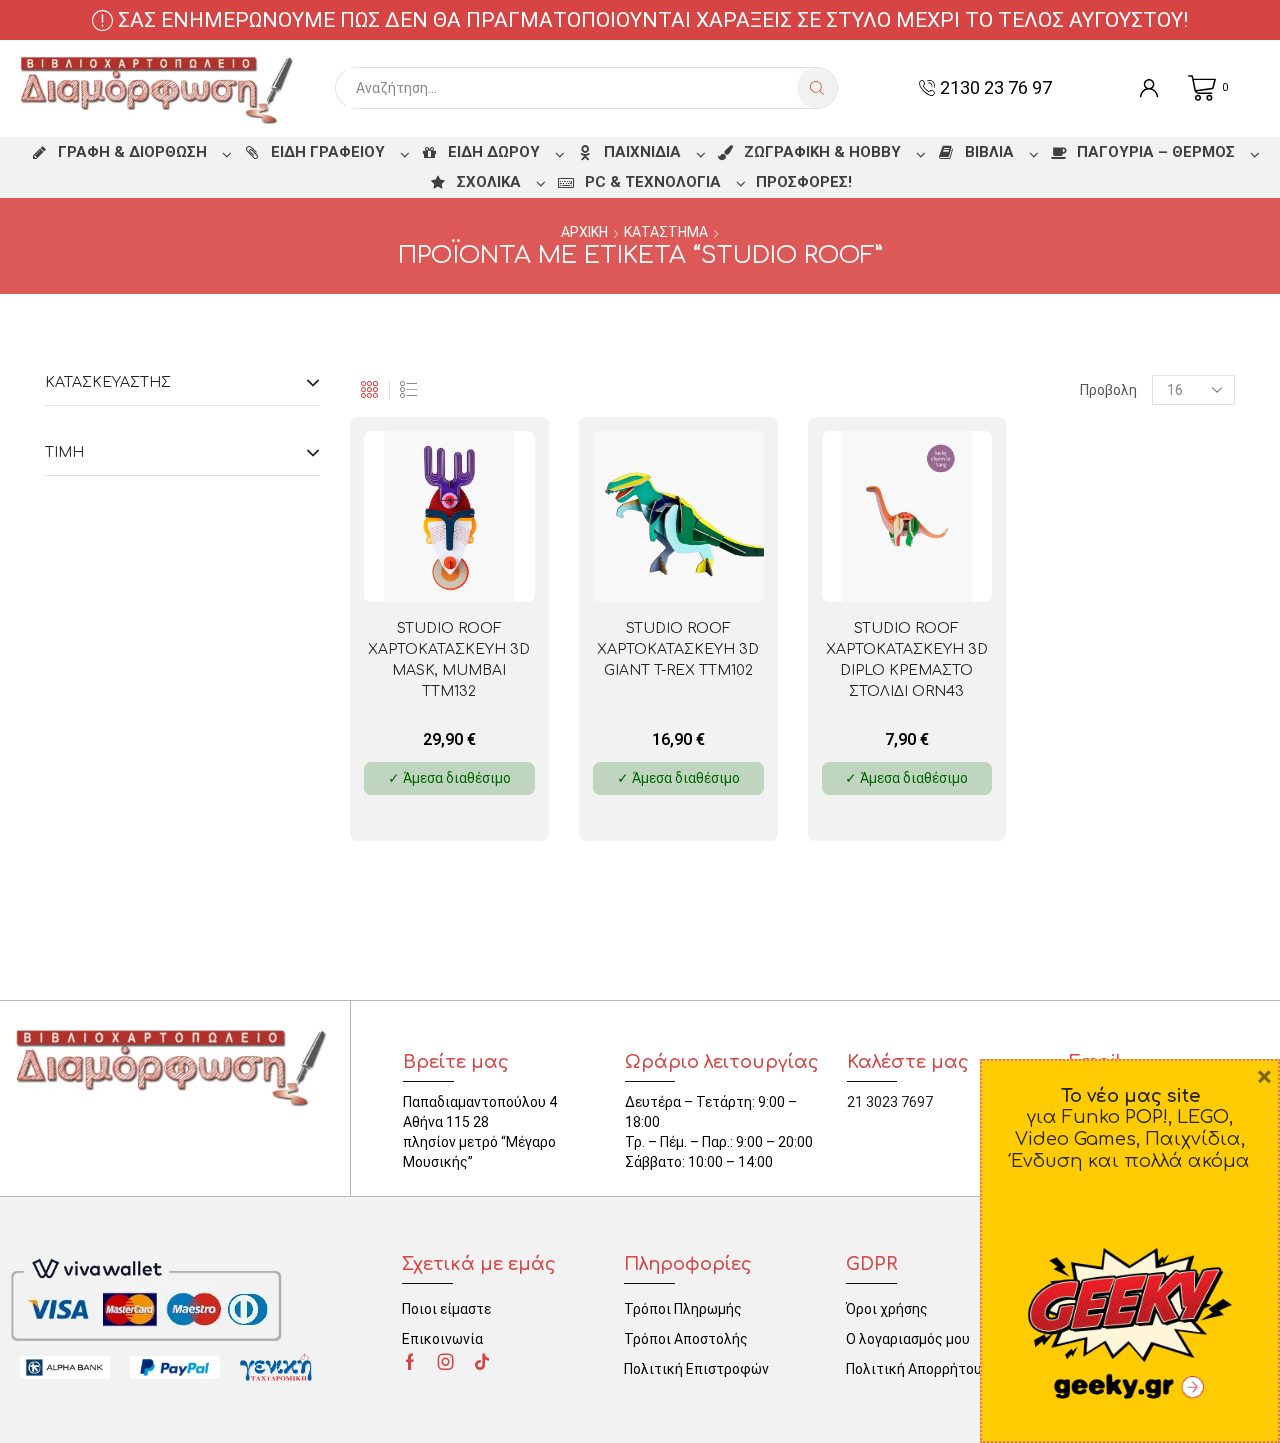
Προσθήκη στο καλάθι (481, 570)
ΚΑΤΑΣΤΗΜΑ (666, 232)
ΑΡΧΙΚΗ (584, 232)
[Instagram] (446, 1362)
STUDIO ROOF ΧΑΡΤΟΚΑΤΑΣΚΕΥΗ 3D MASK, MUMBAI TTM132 (449, 660)
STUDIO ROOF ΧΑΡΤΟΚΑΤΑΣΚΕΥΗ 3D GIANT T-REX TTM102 (678, 649)
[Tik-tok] (482, 1362)
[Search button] (817, 88)
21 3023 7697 (890, 1102)
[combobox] (571, 88)
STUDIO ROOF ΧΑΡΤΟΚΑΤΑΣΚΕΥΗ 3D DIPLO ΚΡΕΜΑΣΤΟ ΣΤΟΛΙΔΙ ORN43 (907, 660)
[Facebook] (410, 1362)
